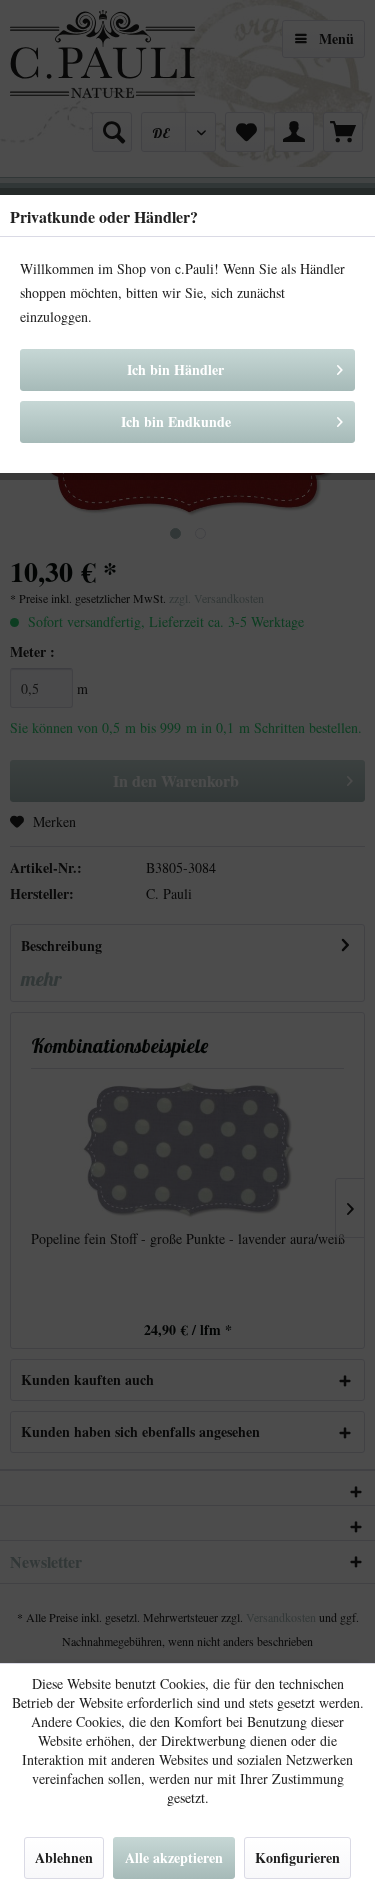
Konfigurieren (297, 1857)
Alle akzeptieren (174, 1857)
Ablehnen (64, 1857)
